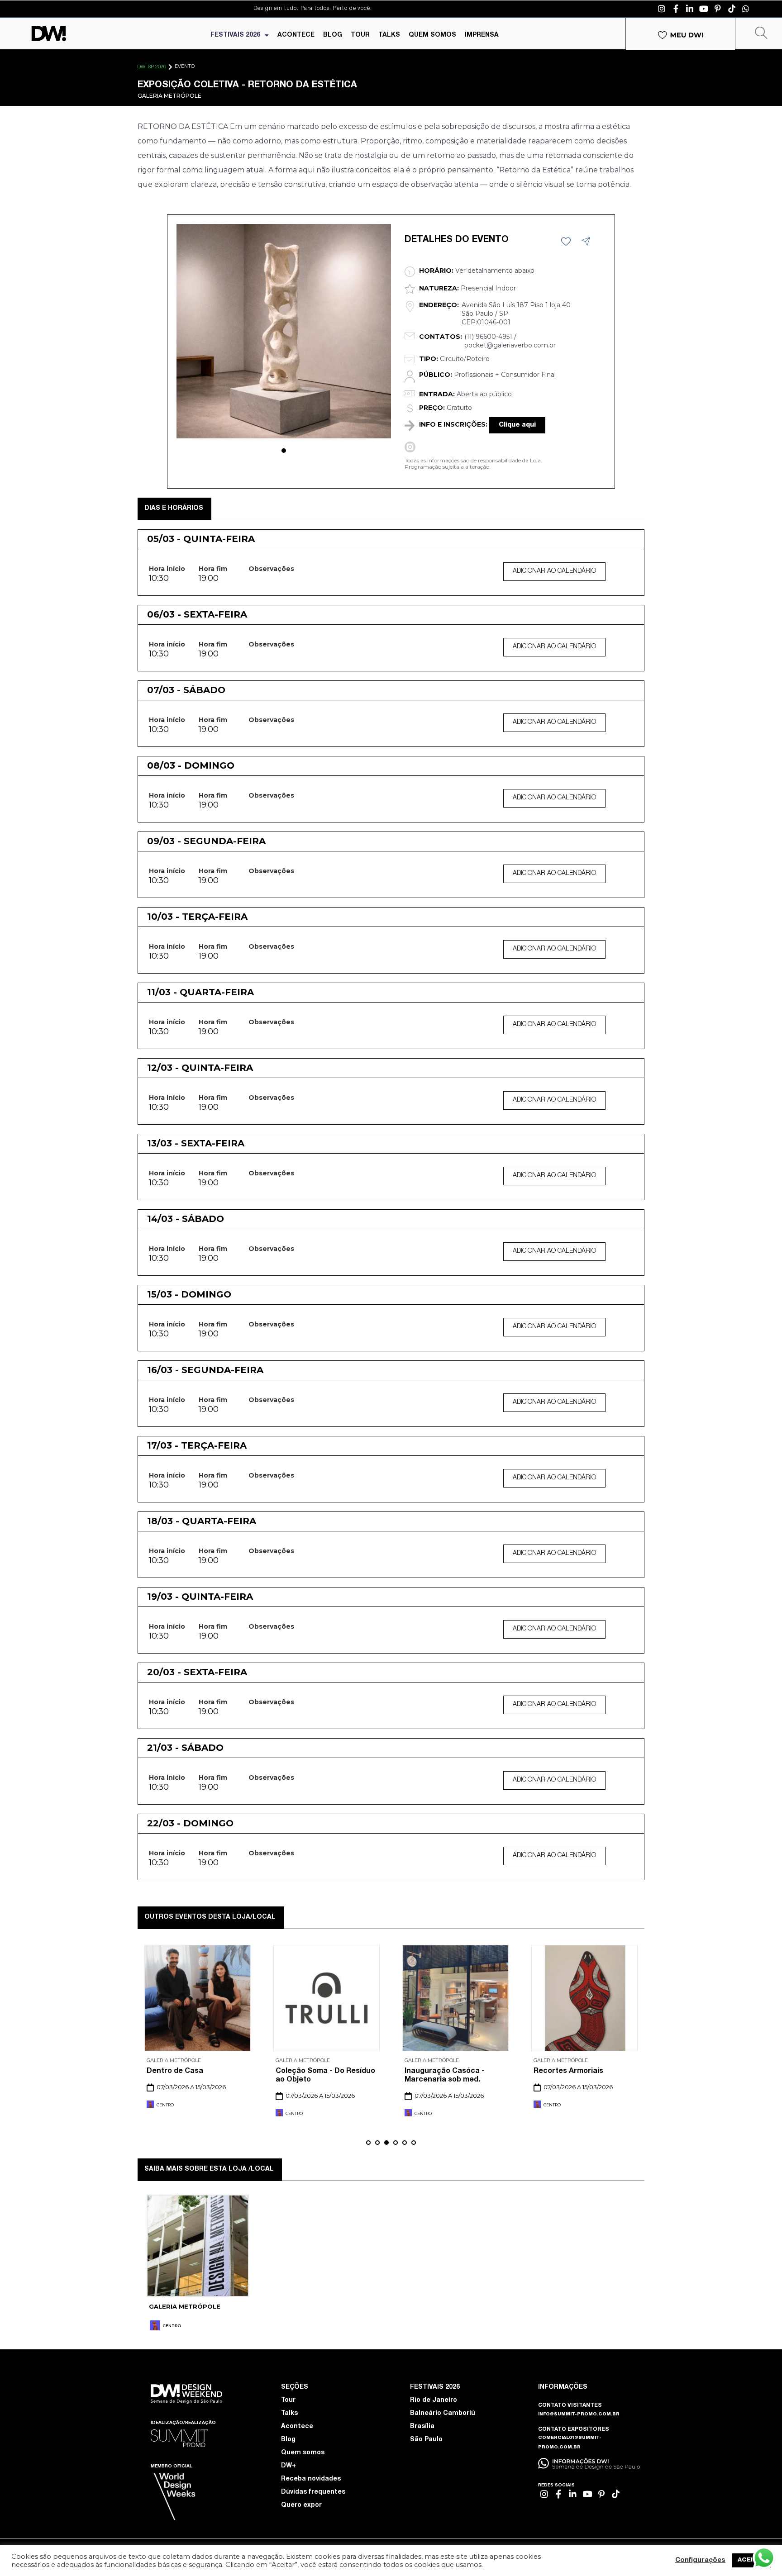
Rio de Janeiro (434, 2400)
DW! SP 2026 (152, 67)
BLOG (333, 35)
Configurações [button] (700, 2561)
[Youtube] (704, 9)
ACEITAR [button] (751, 2560)
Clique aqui (517, 425)
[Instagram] (662, 9)
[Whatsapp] (746, 9)
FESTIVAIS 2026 (235, 35)
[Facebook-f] (676, 9)
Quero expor (301, 2505)
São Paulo (426, 2440)
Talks (289, 2414)
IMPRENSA (482, 35)
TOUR (360, 35)
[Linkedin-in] (690, 9)
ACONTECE (296, 35)
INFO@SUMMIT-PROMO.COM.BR (579, 2414)
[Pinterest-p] (718, 9)
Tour (288, 2400)
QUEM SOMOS (432, 35)
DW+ (288, 2466)
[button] (284, 451)
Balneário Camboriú (443, 2414)
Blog (288, 2440)
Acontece (297, 2427)
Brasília (422, 2427)
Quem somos (303, 2453)
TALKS (389, 35)
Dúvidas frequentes (313, 2492)
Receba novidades (311, 2479)
